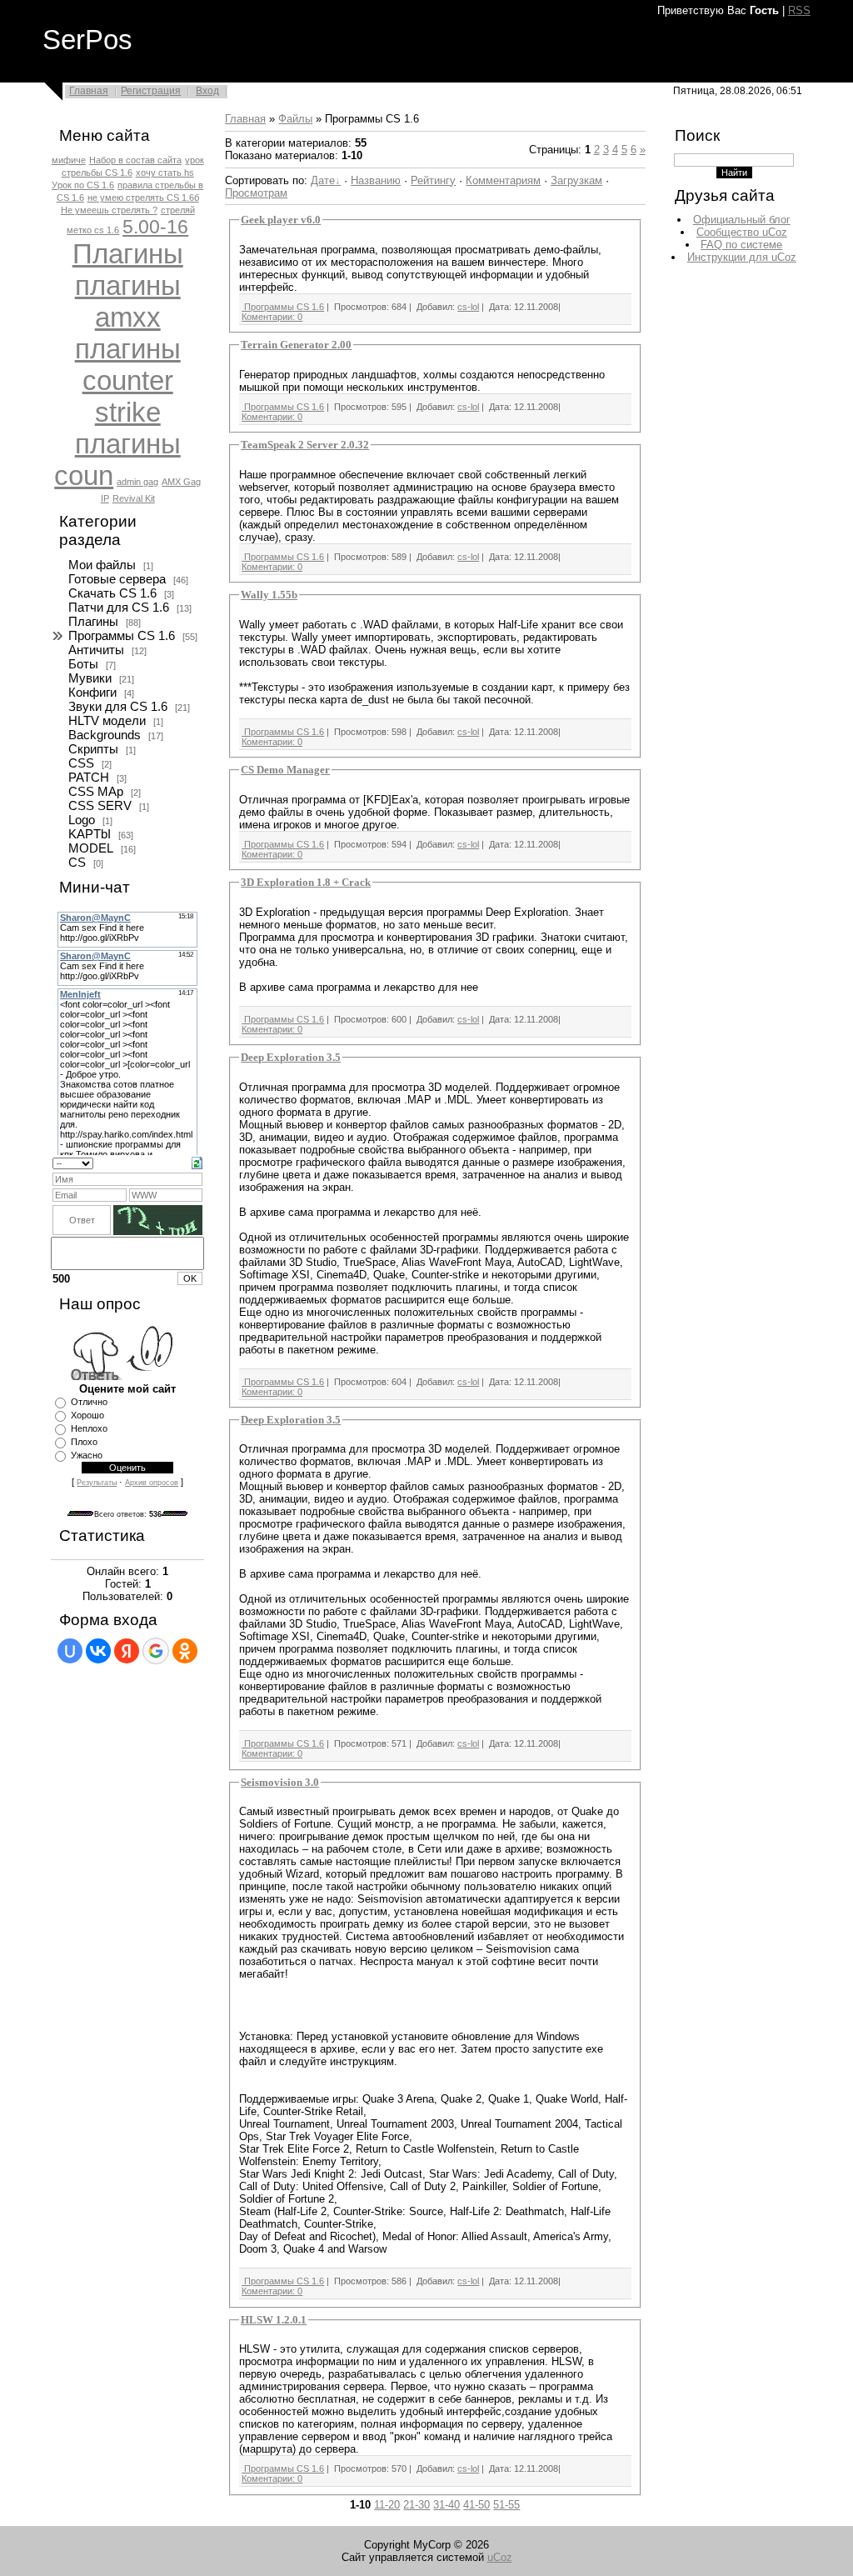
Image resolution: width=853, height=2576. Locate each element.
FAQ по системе (741, 245)
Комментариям (503, 180)
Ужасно (87, 1455)
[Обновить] (197, 1162)
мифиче (69, 160)
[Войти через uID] (70, 1651)
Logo (82, 820)
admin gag (137, 482)
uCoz (500, 2557)
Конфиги (92, 693)
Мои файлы (102, 565)
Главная (89, 91)
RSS (799, 10)
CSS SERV (100, 806)
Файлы (295, 119)
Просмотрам (256, 193)
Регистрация (151, 91)
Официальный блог (742, 220)
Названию (376, 180)
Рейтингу (433, 180)
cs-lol (468, 307)
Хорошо (87, 1415)
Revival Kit (134, 498)
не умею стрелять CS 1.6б (143, 198)
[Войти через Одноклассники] (185, 1651)
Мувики (90, 678)
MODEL (91, 848)
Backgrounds (105, 735)
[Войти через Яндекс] (127, 1651)
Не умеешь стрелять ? (109, 210)
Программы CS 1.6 (122, 636)
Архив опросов (152, 1483)
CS (77, 863)
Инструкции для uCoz (742, 257)
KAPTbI (90, 834)
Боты (83, 664)
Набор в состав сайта (135, 160)
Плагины (128, 254)
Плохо (84, 1442)
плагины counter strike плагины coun (117, 412)
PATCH (89, 778)
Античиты (96, 650)
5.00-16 (155, 227)
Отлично (89, 1402)
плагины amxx (128, 301)
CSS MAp (96, 792)
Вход (207, 91)
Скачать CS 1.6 (112, 593)
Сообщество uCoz (742, 232)
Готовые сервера (117, 579)
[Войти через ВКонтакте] (98, 1651)
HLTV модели (107, 721)
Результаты (97, 1483)
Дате (323, 180)
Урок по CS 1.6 (83, 185)
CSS (81, 763)
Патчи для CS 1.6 (119, 608)
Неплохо (89, 1428)
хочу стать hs (165, 173)
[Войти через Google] (156, 1651)
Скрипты (93, 749)
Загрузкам (576, 180)
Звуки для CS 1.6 (118, 707)
